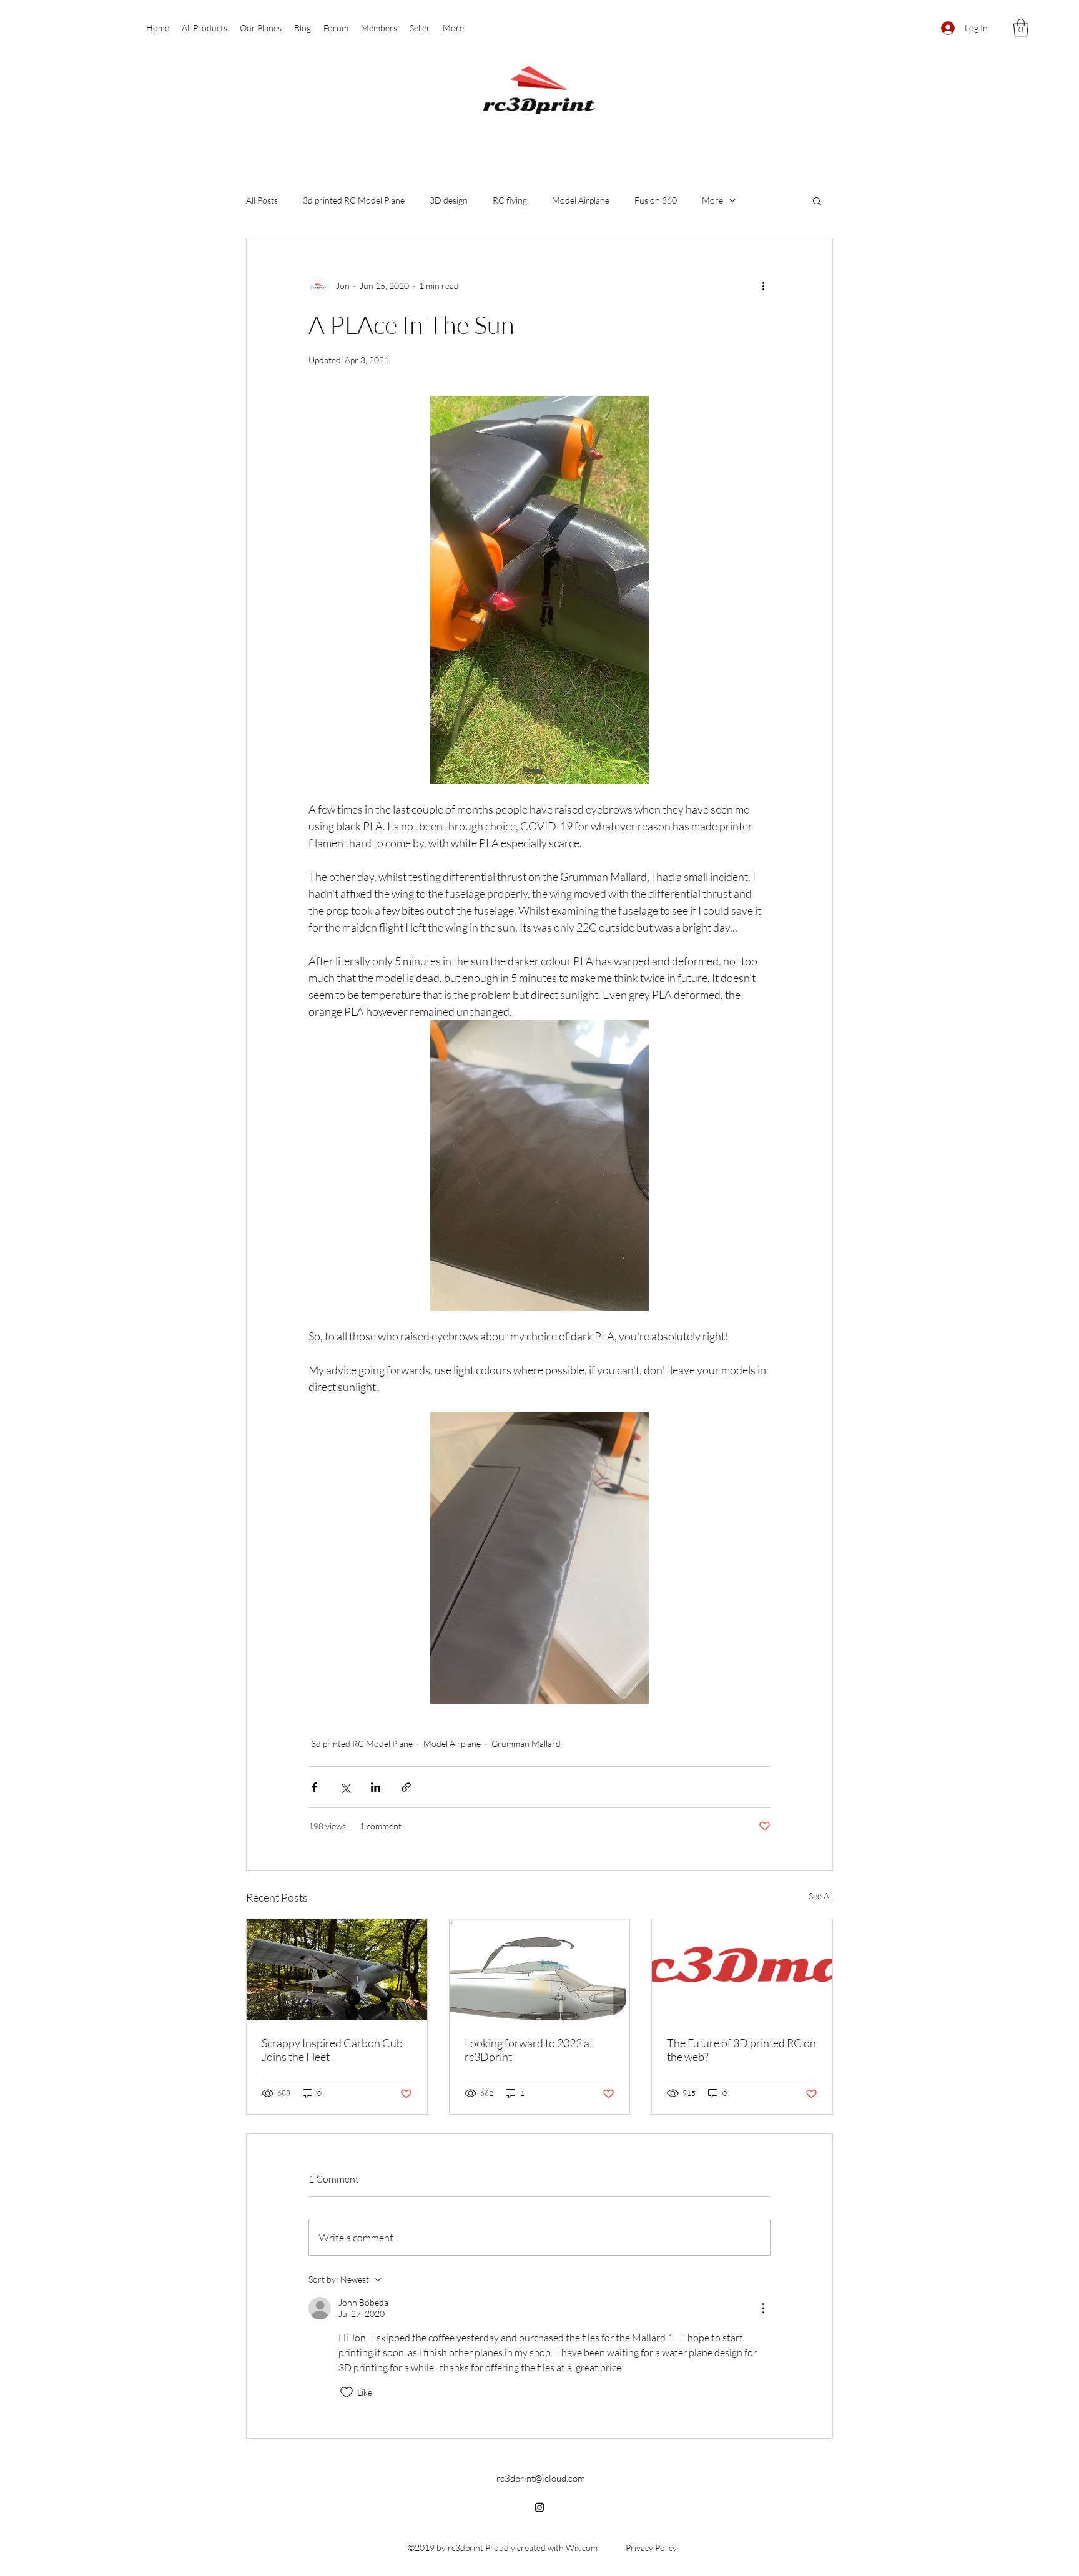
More (712, 200)
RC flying (510, 200)
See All (821, 1896)
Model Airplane (581, 200)
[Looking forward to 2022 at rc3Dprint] (540, 1970)
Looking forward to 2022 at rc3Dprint (529, 2050)
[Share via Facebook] (314, 1787)
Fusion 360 (656, 200)
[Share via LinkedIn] (376, 1787)
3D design (449, 200)
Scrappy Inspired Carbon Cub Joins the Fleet (332, 2050)
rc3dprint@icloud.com (541, 2478)
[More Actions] (763, 2308)
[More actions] (763, 286)
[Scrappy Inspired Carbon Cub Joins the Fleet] (337, 1970)
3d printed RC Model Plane (354, 200)
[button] (1021, 28)
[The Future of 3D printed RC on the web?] (742, 1970)
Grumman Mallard (526, 1743)
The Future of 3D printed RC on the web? (742, 2050)
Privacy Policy (651, 2548)
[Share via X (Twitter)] (345, 1787)
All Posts (262, 200)
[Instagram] (539, 2507)
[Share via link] (406, 1787)
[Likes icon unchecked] (347, 2392)
